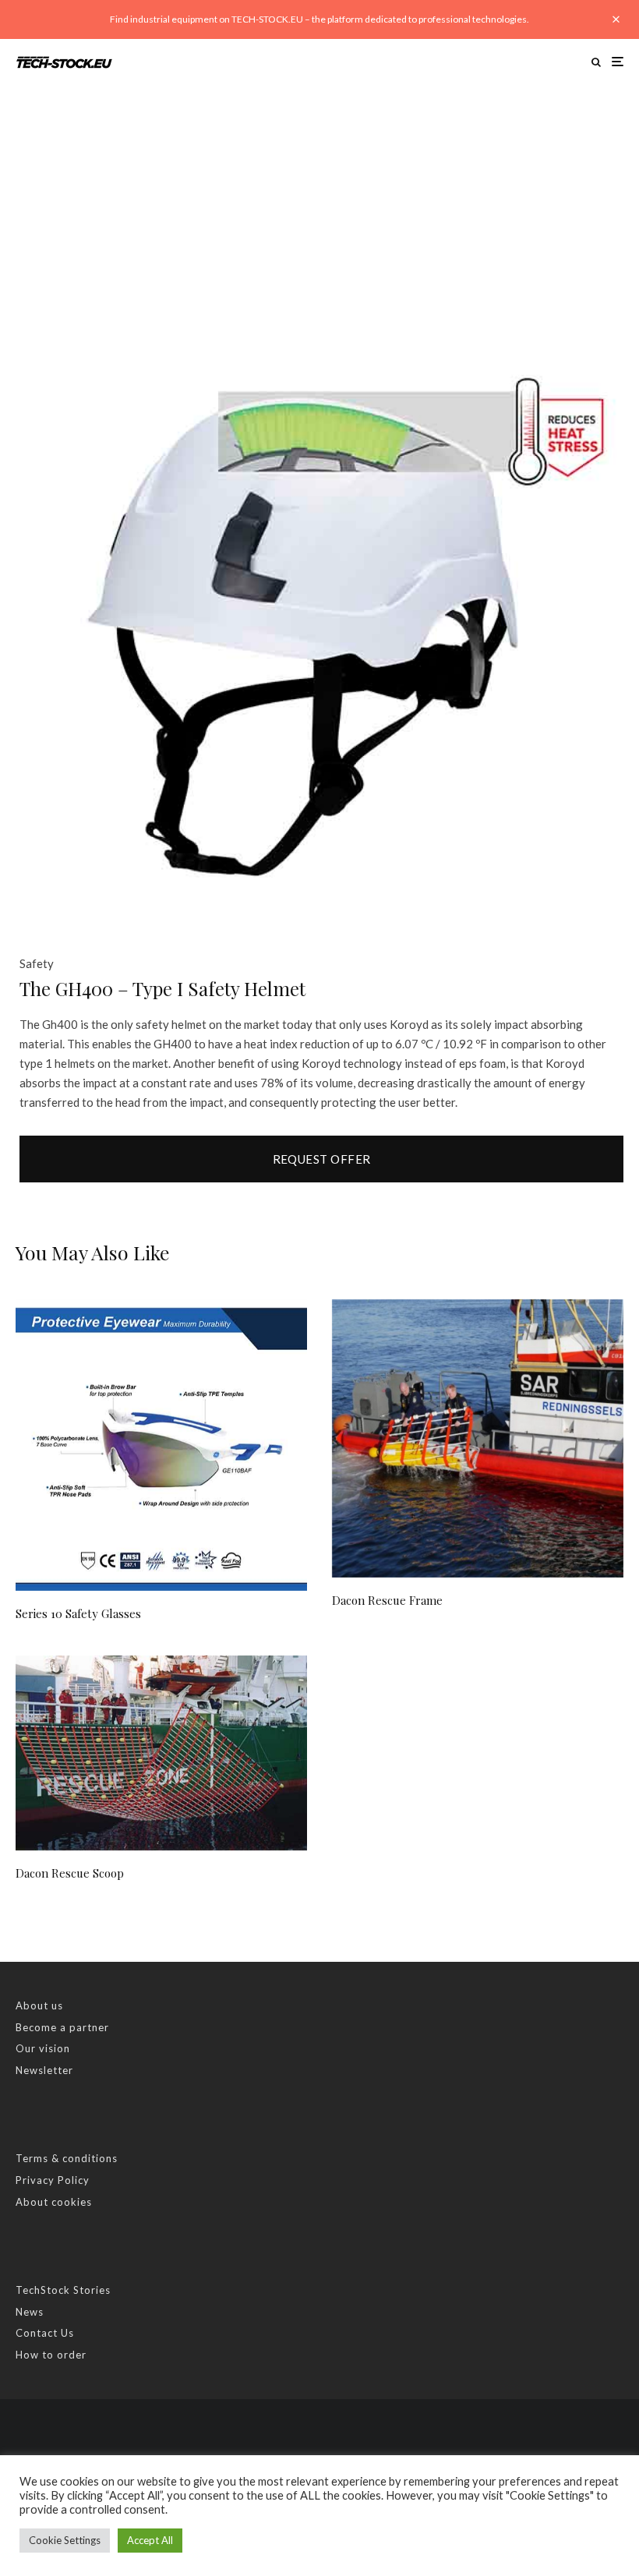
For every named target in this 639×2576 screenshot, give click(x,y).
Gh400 (60, 1024)
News (30, 2312)
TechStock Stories (63, 2290)
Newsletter (44, 2070)
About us (39, 2005)
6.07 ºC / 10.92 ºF (441, 1044)
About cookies (54, 2202)
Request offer (322, 1159)
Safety (37, 963)
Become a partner (62, 2027)
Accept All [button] (150, 2540)
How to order (51, 2355)
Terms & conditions (67, 2158)
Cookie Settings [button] (65, 2540)
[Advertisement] (319, 202)
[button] (592, 366)
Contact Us (45, 2333)
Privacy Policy (53, 2180)
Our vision (43, 2048)
